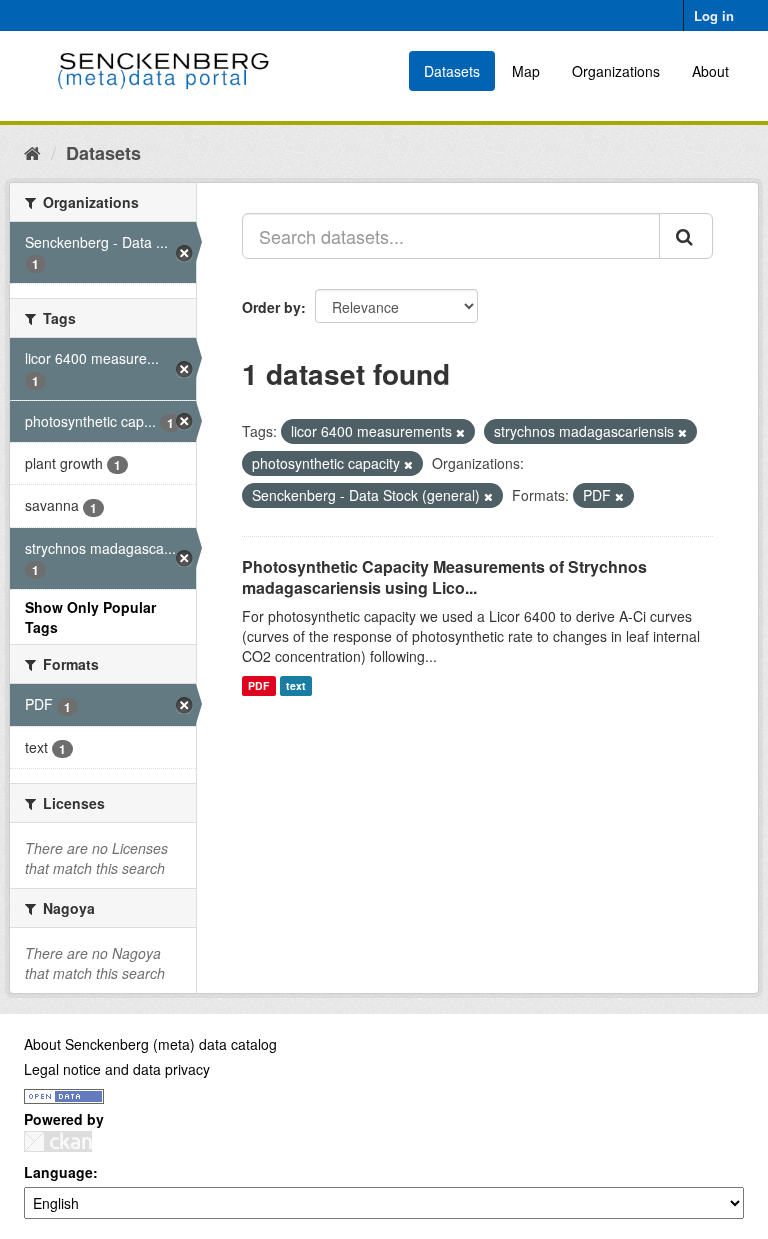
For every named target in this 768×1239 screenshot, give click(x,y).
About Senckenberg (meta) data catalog (150, 1044)
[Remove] (460, 432)
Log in (714, 15)
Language (58, 1172)
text (296, 685)
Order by (271, 307)
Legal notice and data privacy (117, 1069)
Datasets (452, 71)
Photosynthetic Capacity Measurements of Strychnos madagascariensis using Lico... (444, 577)
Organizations (616, 71)
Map (526, 71)
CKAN (58, 1141)
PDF (258, 685)
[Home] (32, 152)
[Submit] (686, 236)
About (710, 71)
